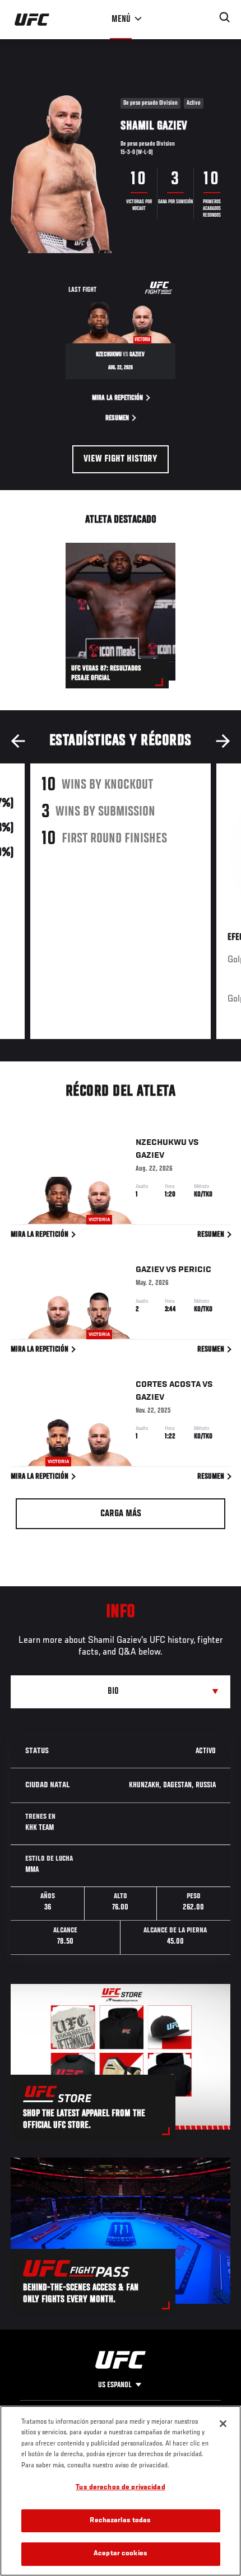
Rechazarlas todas (120, 2521)
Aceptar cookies (121, 2554)
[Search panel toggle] (225, 17)
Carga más (121, 1514)
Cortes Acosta (168, 1385)
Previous (18, 741)
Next (223, 741)
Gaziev (150, 1156)
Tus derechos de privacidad (120, 2488)
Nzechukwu (161, 1143)
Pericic (195, 1270)
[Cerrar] (223, 2424)
